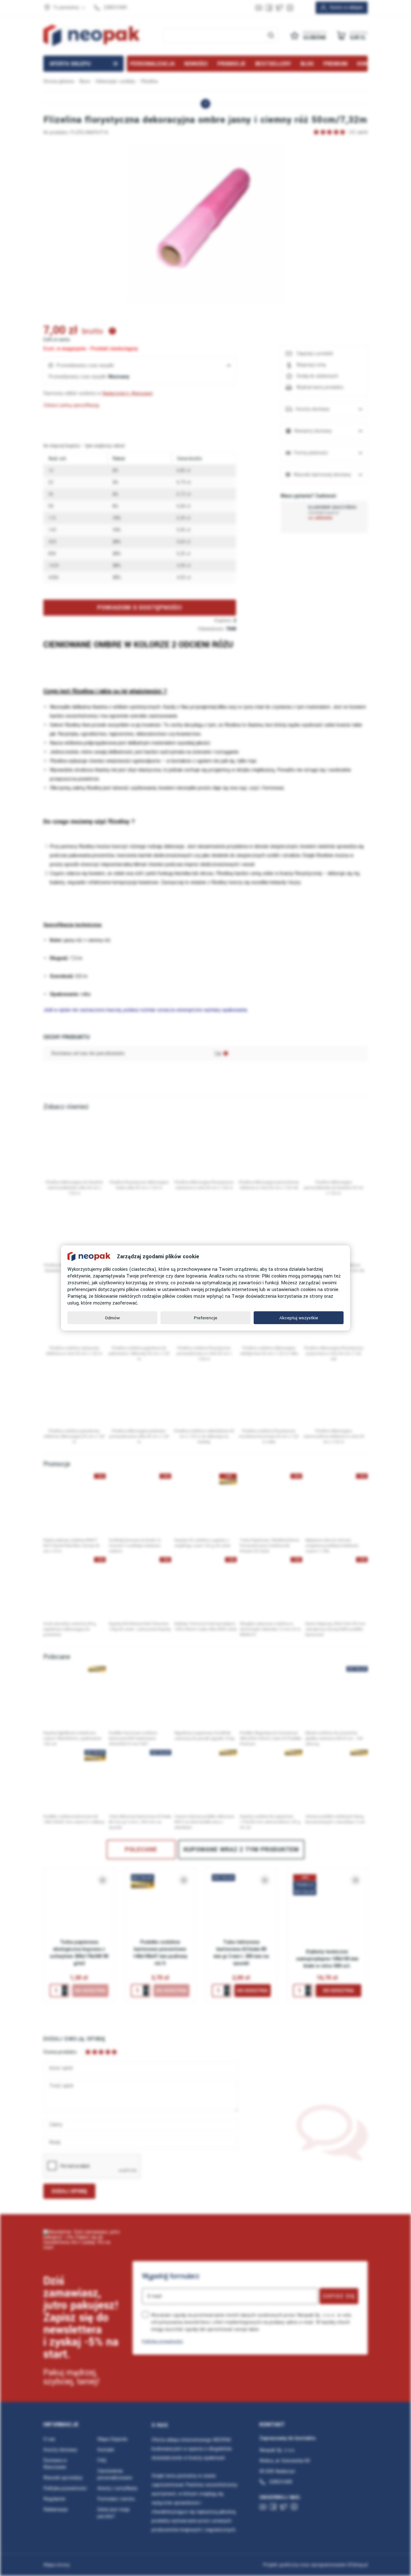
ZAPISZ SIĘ (339, 2296)
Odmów (112, 1318)
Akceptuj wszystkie (299, 1318)
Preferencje (206, 1318)
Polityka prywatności (162, 2341)
